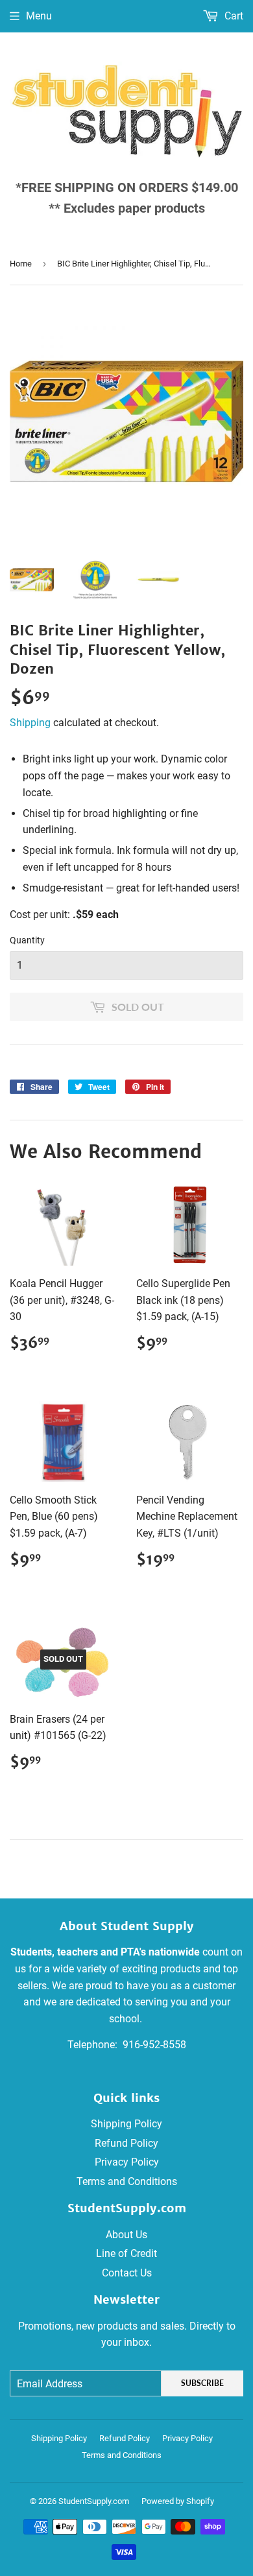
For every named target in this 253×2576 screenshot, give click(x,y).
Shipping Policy (126, 2124)
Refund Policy (126, 2143)
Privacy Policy (127, 2162)
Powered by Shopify (178, 2501)
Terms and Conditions (127, 2181)
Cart (233, 16)
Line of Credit (126, 2253)
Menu (39, 16)
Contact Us (127, 2273)
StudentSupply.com (94, 2501)
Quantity (27, 940)
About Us (126, 2235)
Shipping (30, 723)
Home (21, 264)
